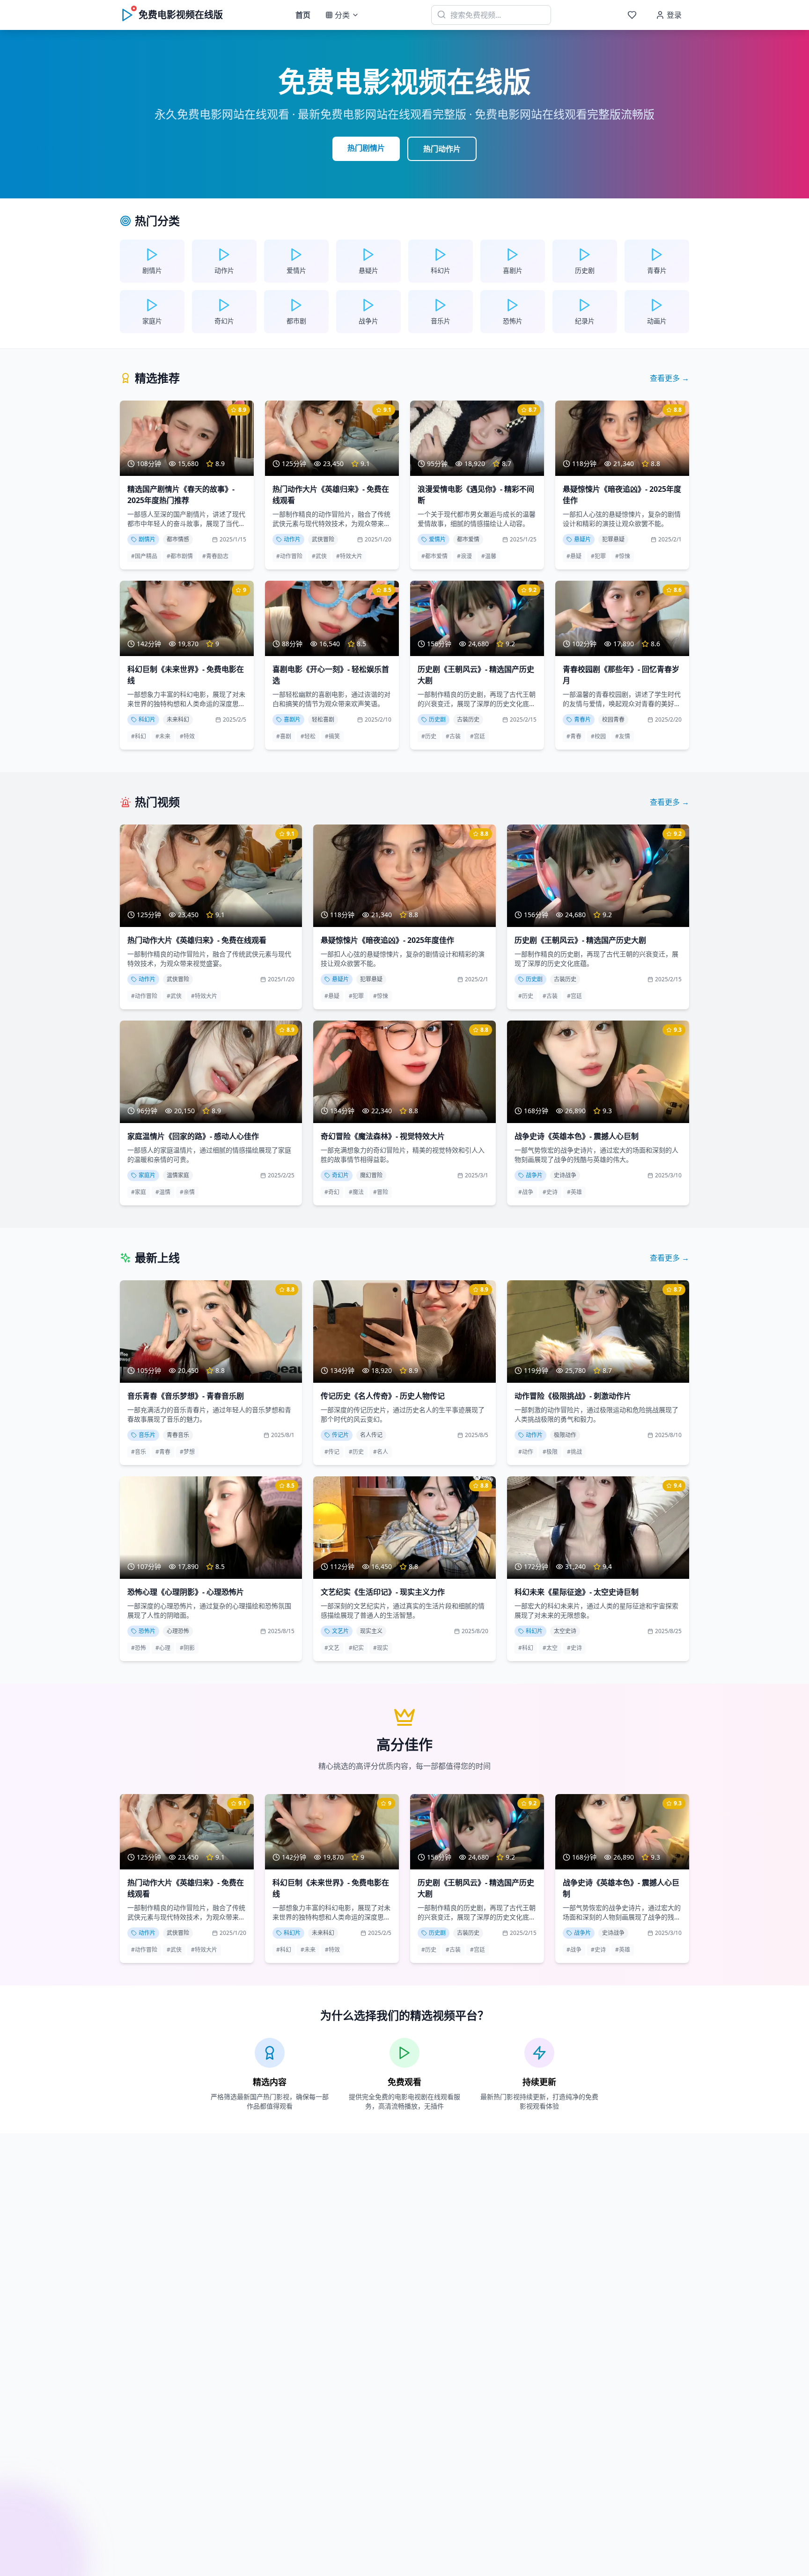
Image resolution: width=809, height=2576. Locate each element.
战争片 (534, 1175)
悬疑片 (582, 539)
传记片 (340, 1435)
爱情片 (437, 539)
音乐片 (147, 1435)
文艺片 (340, 1631)
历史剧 (437, 719)
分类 (342, 15)
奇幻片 (340, 1175)
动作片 (292, 539)
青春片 (582, 719)
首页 (303, 15)
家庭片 (147, 1175)
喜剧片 (292, 719)
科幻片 (147, 719)
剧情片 (147, 539)
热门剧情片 (366, 148)
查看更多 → (669, 378)
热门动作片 (442, 149)
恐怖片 (147, 1631)
